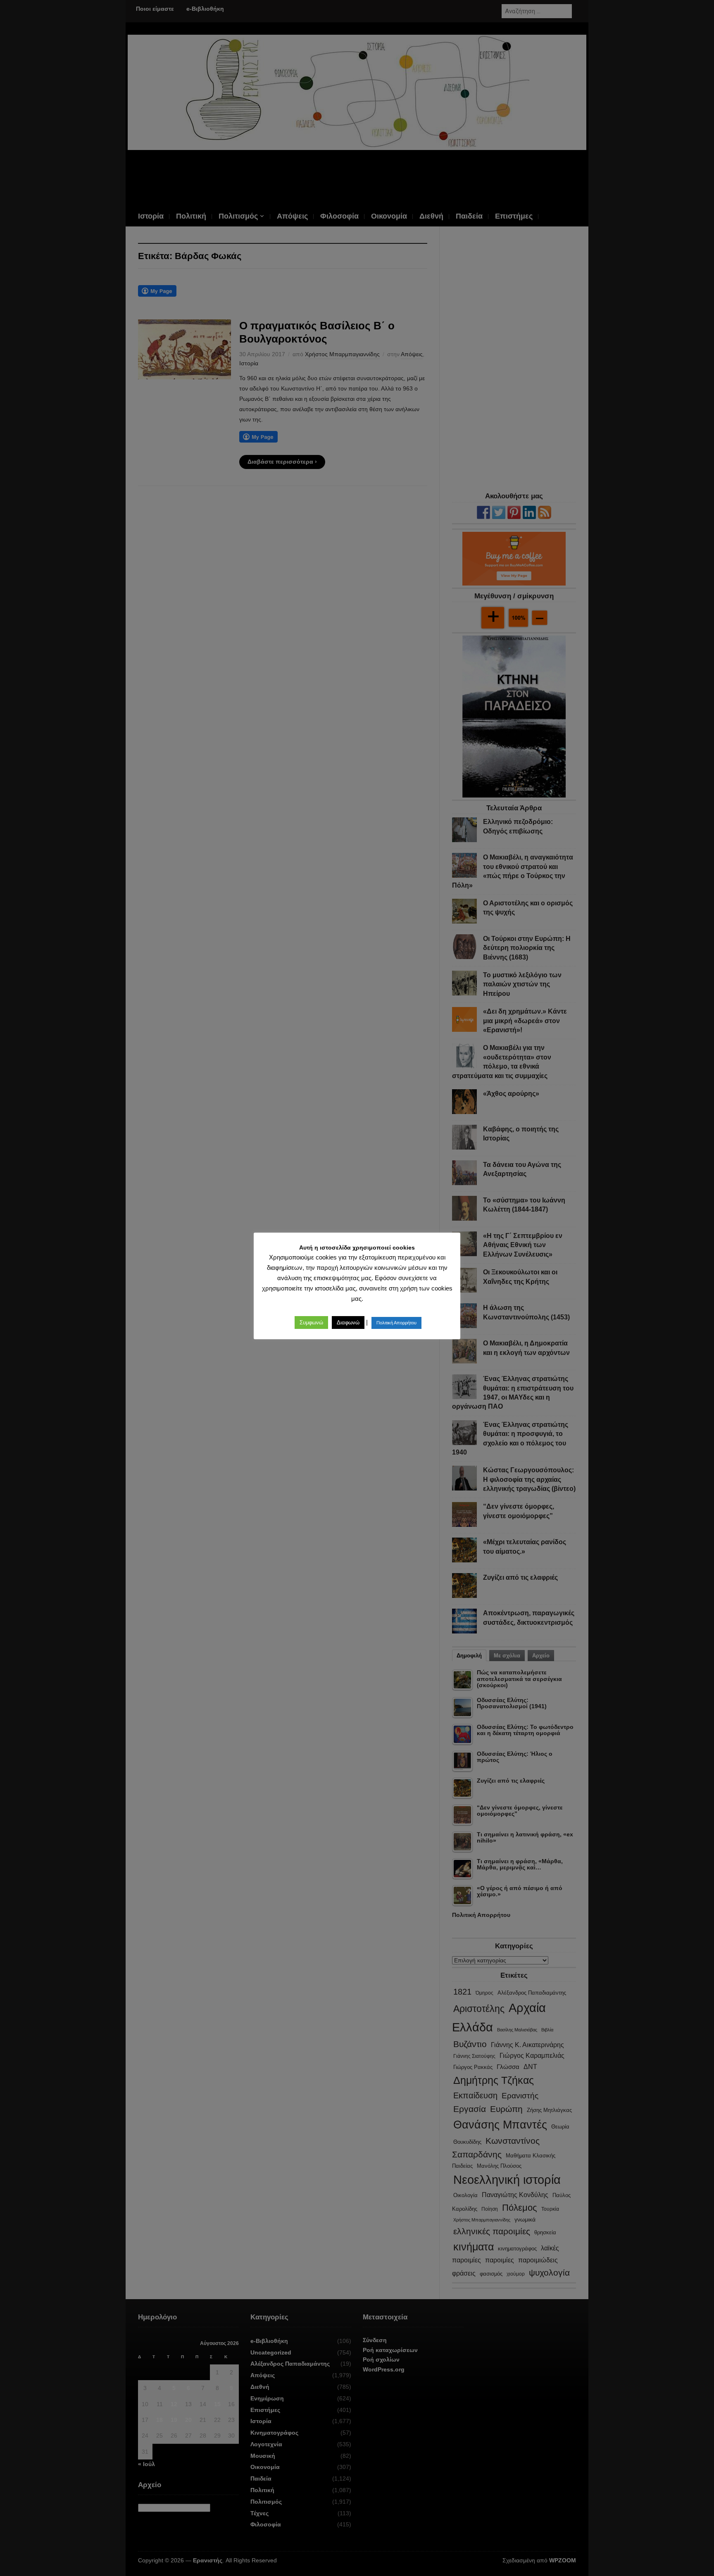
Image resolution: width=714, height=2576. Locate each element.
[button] (311, 1323)
